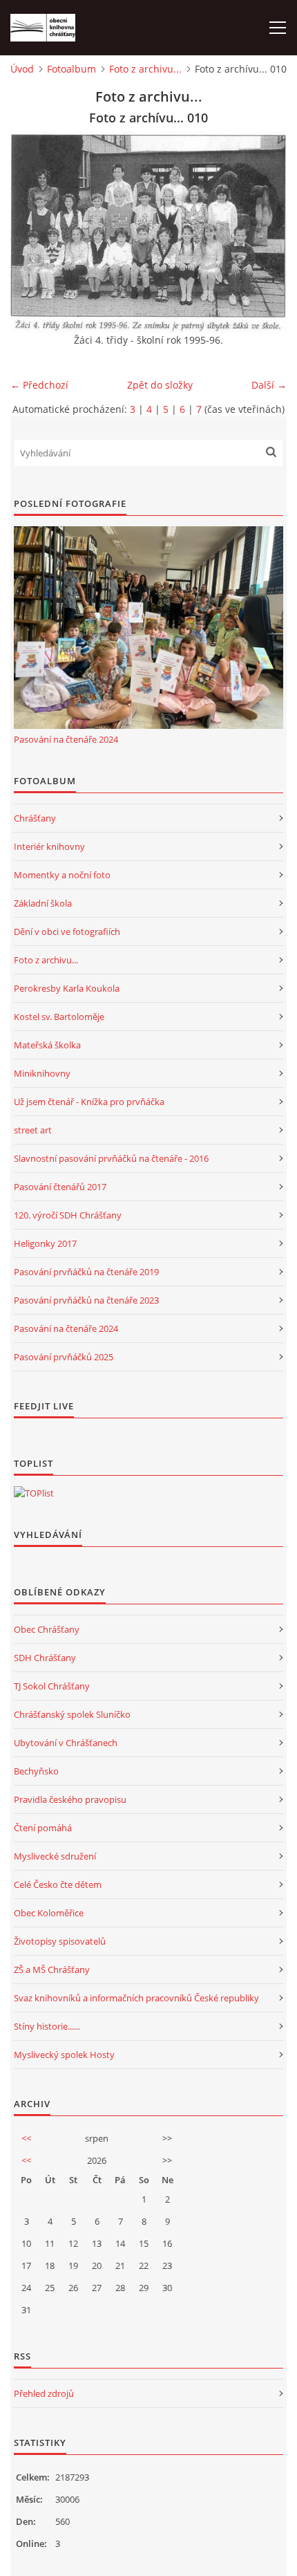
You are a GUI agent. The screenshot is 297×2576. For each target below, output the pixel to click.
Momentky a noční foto (62, 875)
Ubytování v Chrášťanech (66, 1743)
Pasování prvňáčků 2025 (64, 1357)
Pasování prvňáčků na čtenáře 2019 (86, 1272)
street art (33, 1130)
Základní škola (43, 903)
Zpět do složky (160, 385)
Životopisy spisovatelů (60, 1941)
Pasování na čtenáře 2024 (66, 739)
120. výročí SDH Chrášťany (68, 1215)
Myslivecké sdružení (55, 1856)
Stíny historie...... (47, 2026)
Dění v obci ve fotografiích (67, 932)
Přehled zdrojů (44, 2393)
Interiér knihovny (49, 846)
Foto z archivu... (145, 69)
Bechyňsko (36, 1771)
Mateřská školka (47, 1045)
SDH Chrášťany (45, 1658)
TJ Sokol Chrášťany (52, 1686)
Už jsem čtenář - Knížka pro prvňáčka (89, 1102)
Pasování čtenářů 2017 (60, 1187)
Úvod (22, 69)
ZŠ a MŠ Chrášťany (52, 1970)
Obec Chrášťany (47, 1629)
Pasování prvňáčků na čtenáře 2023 (86, 1300)
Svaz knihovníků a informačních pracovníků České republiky (136, 1998)
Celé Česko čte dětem (58, 1884)
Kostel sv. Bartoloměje (59, 1017)
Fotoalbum (71, 69)
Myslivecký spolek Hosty (64, 2055)
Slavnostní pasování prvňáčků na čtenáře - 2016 (111, 1158)
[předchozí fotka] (33, 232)
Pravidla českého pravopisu (70, 1799)
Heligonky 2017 (45, 1243)
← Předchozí (39, 385)
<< (26, 2138)
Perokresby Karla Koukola (67, 988)
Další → (269, 385)
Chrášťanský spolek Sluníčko (72, 1714)
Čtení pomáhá (43, 1828)
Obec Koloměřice (49, 1913)
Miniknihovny (42, 1073)
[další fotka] (264, 232)
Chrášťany (35, 818)
